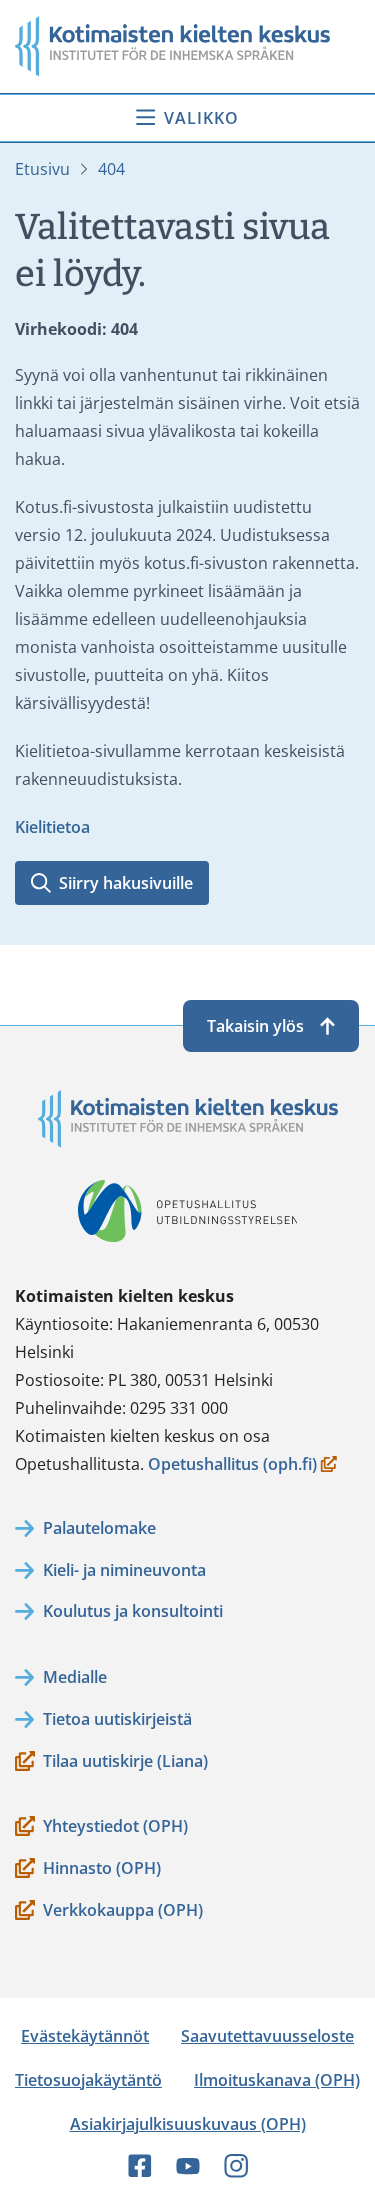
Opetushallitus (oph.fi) (232, 1465)
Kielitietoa (52, 827)
